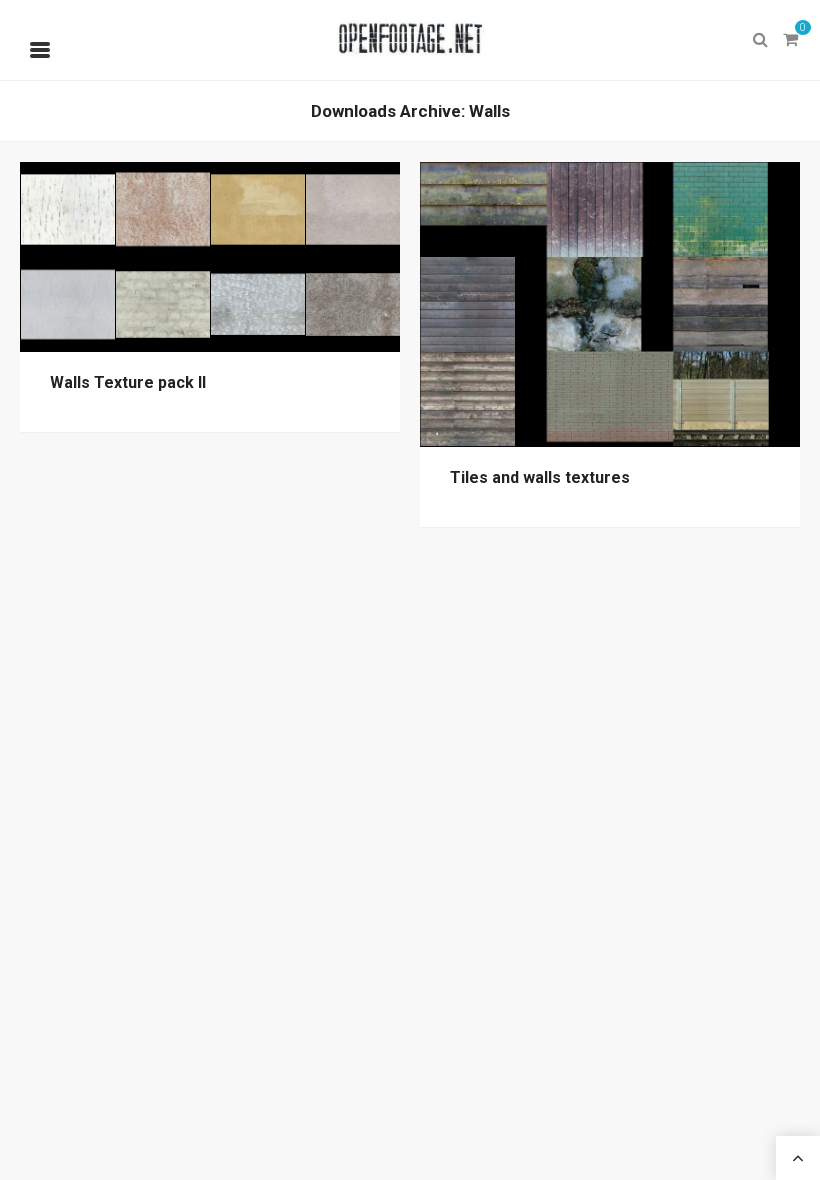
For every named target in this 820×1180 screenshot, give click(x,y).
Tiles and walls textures (540, 477)
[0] (790, 40)
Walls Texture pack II (128, 382)
